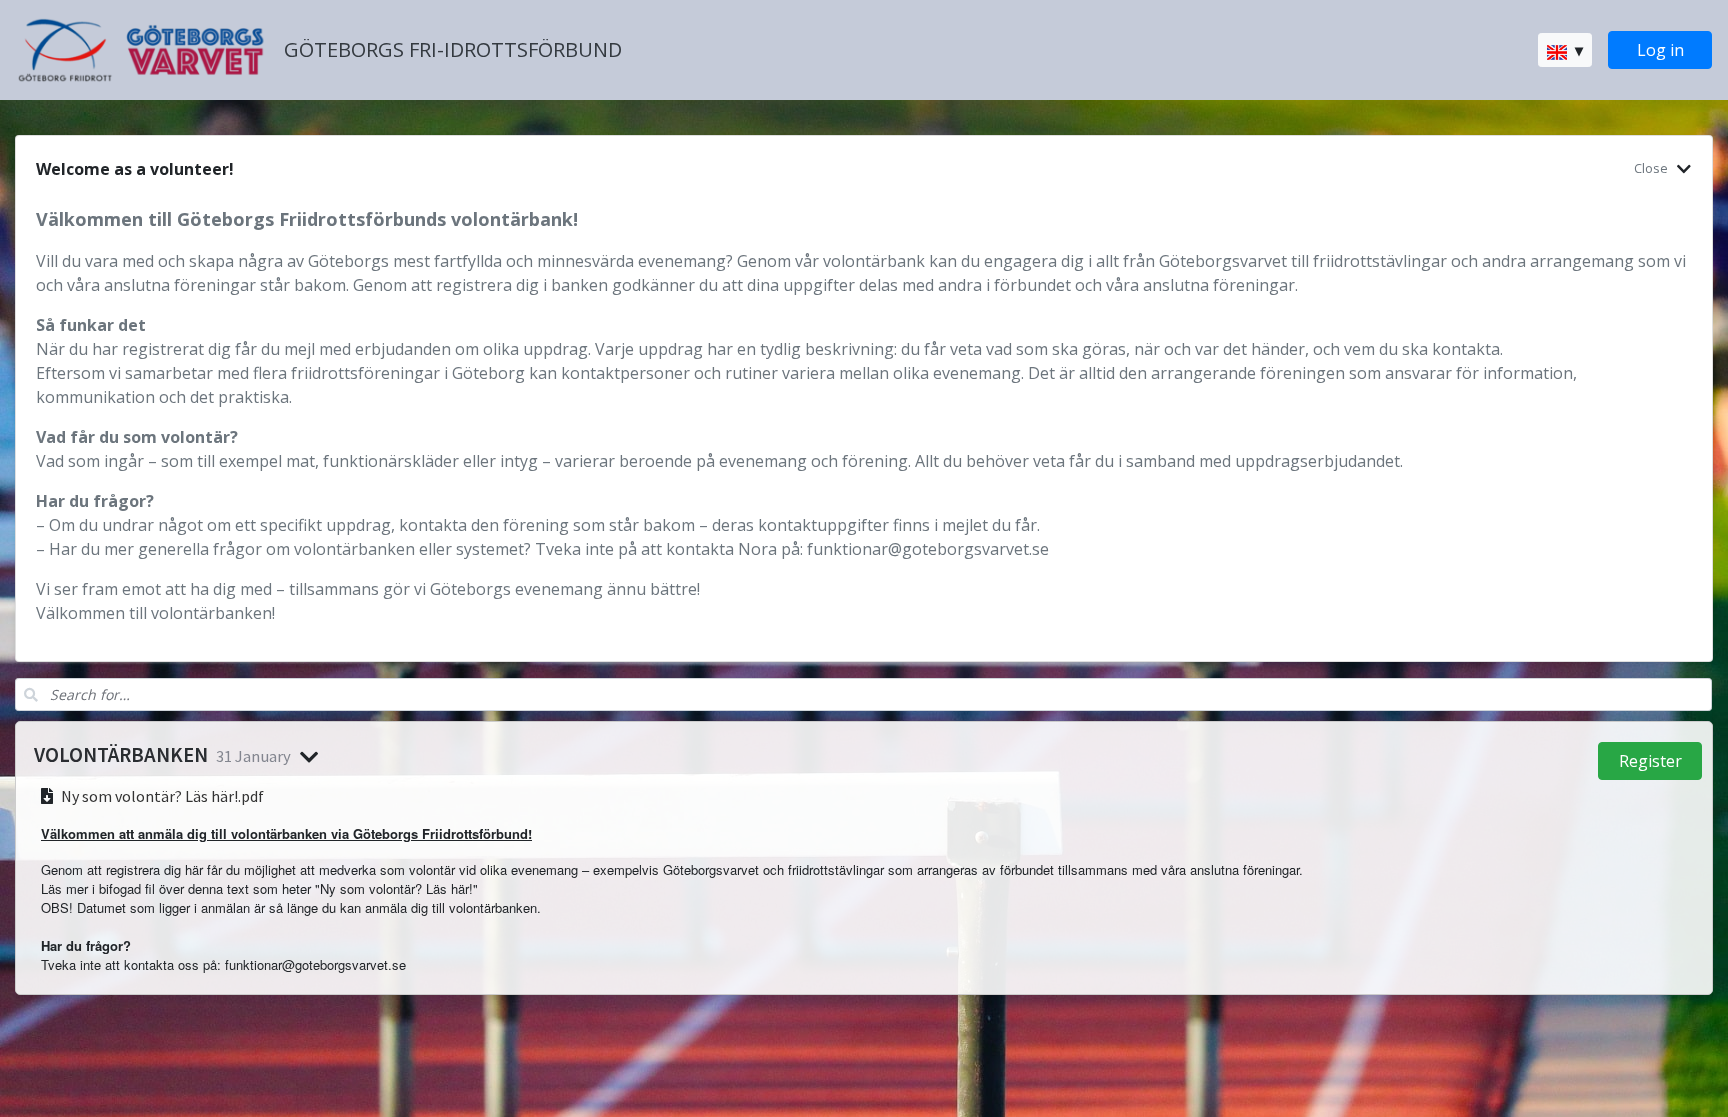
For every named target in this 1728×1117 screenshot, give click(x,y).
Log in (1660, 50)
